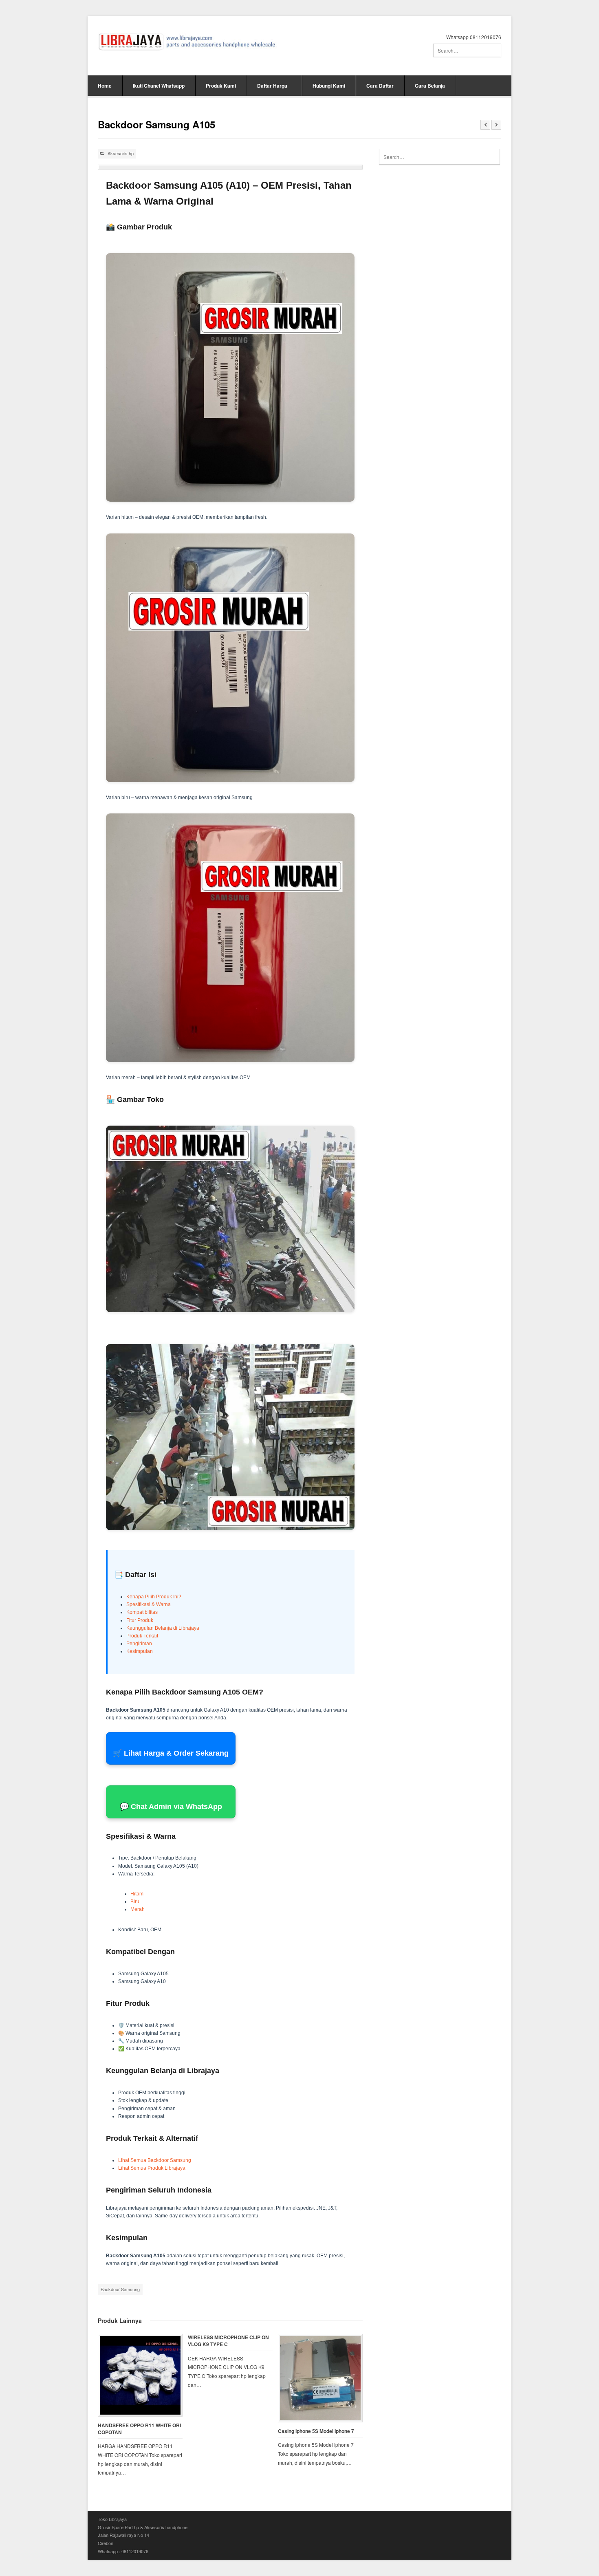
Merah (138, 1909)
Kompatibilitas (142, 1612)
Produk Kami (221, 86)
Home (105, 86)
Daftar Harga (272, 86)
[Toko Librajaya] (187, 42)
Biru (135, 1902)
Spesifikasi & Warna (149, 1604)
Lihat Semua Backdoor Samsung (155, 2160)
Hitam (137, 1894)
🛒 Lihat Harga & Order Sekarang (171, 1753)
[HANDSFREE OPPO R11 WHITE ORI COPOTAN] (140, 2375)
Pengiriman (139, 1644)
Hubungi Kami (329, 86)
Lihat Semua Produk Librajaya (152, 2168)
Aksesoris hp (121, 153)
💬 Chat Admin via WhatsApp (171, 1807)
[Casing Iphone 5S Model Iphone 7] (320, 2378)
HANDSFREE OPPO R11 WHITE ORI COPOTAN (139, 2429)
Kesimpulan (140, 1651)
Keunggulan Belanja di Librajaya (163, 1628)
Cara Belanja (430, 86)
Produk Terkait (142, 1636)
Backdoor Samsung (120, 2289)
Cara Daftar (380, 86)
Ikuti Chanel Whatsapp (159, 86)
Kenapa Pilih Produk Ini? (154, 1597)
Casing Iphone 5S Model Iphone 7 (316, 2431)
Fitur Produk (140, 1620)
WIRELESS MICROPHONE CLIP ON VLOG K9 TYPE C (228, 2341)
